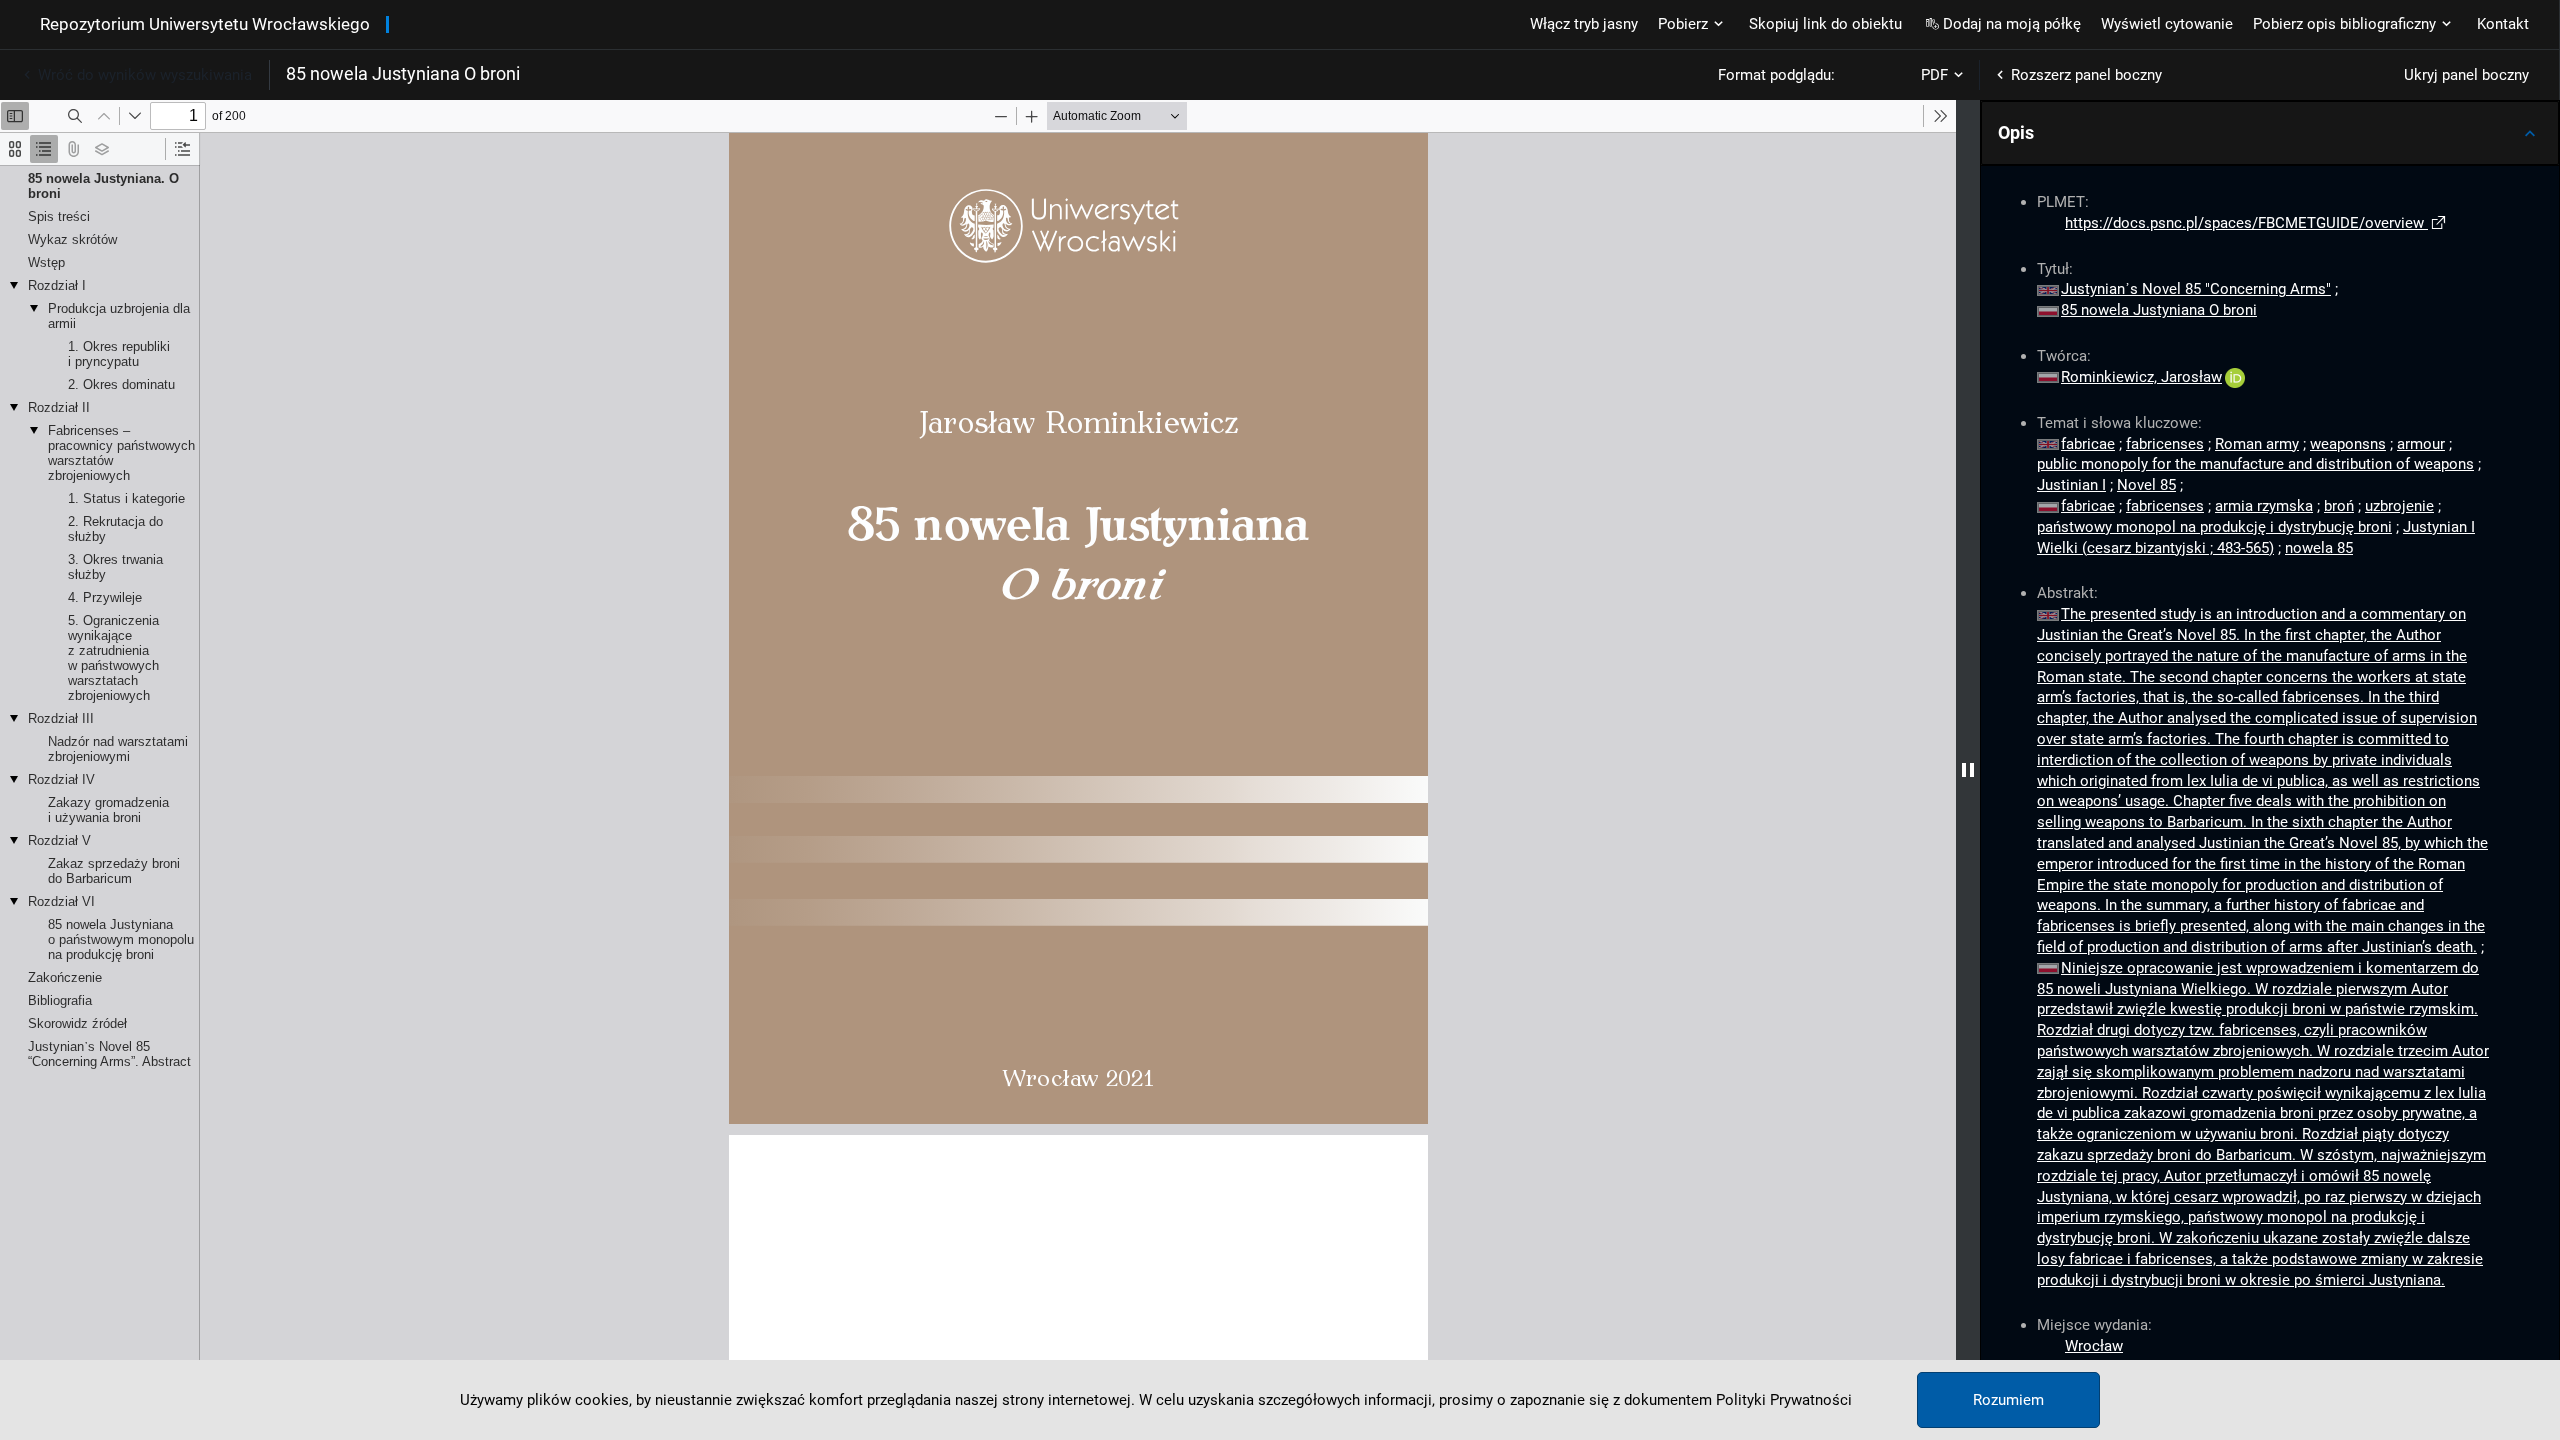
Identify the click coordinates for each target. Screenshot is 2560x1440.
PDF (1934, 75)
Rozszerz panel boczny (2086, 75)
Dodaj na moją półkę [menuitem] (2012, 24)
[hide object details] (1968, 770)
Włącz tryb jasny (1584, 24)
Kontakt (2503, 24)
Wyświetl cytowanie (2167, 24)
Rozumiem (2008, 1400)
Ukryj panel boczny (2466, 75)
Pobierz (1683, 24)
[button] (2270, 133)
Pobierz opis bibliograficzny (2344, 24)
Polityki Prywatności (1784, 1400)
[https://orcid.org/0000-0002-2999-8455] (2235, 377)
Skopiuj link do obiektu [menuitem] (1825, 24)
